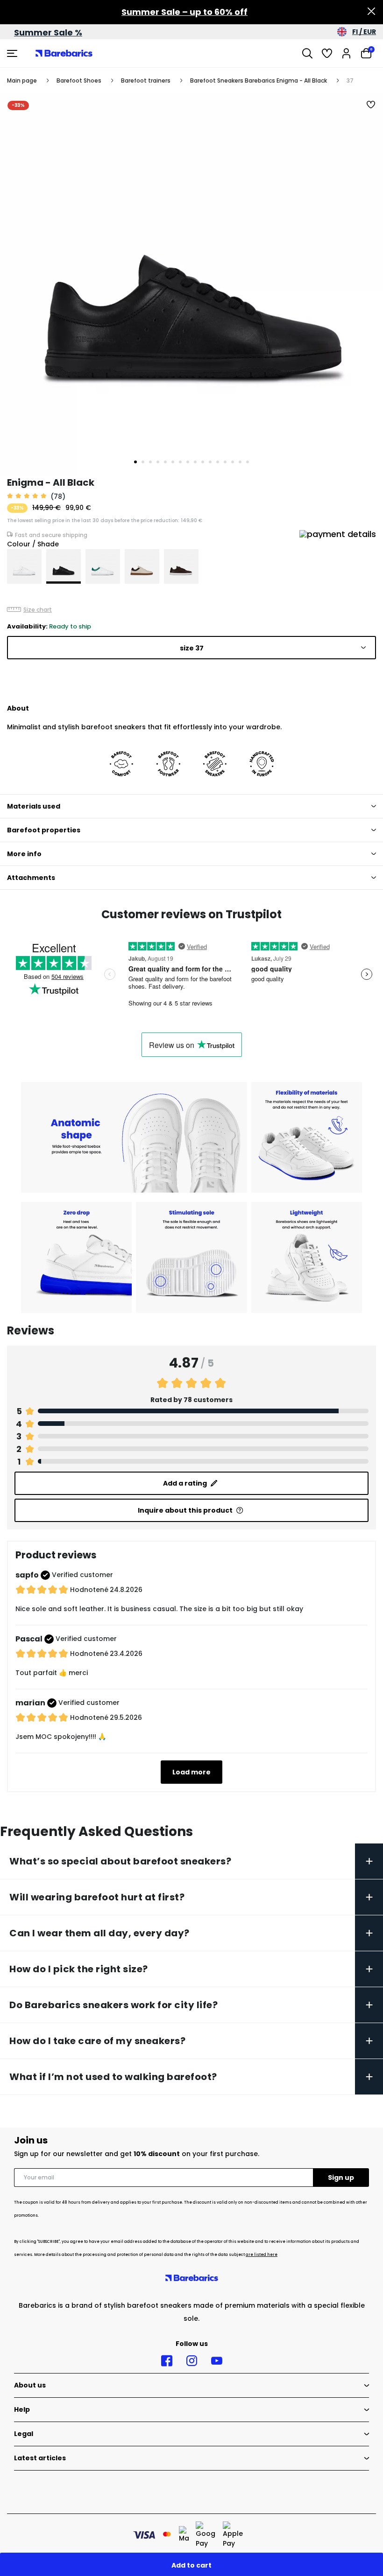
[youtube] (217, 2361)
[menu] (13, 53)
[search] (307, 53)
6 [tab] (173, 462)
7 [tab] (180, 462)
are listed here (262, 2255)
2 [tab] (143, 462)
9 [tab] (195, 462)
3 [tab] (150, 462)
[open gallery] (191, 285)
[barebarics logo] (64, 53)
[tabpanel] (191, 285)
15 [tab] (240, 462)
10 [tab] (203, 462)
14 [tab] (233, 462)
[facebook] (167, 2361)
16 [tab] (248, 462)
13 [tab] (225, 462)
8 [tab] (188, 462)
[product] (24, 566)
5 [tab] (165, 462)
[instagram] (192, 2361)
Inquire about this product (185, 1510)
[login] (347, 53)
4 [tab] (158, 462)
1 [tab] (135, 462)
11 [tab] (210, 462)
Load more (191, 1772)
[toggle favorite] (371, 105)
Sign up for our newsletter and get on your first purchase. (137, 2154)
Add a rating (185, 1483)
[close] (371, 12)
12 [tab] (218, 462)
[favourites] (327, 53)
